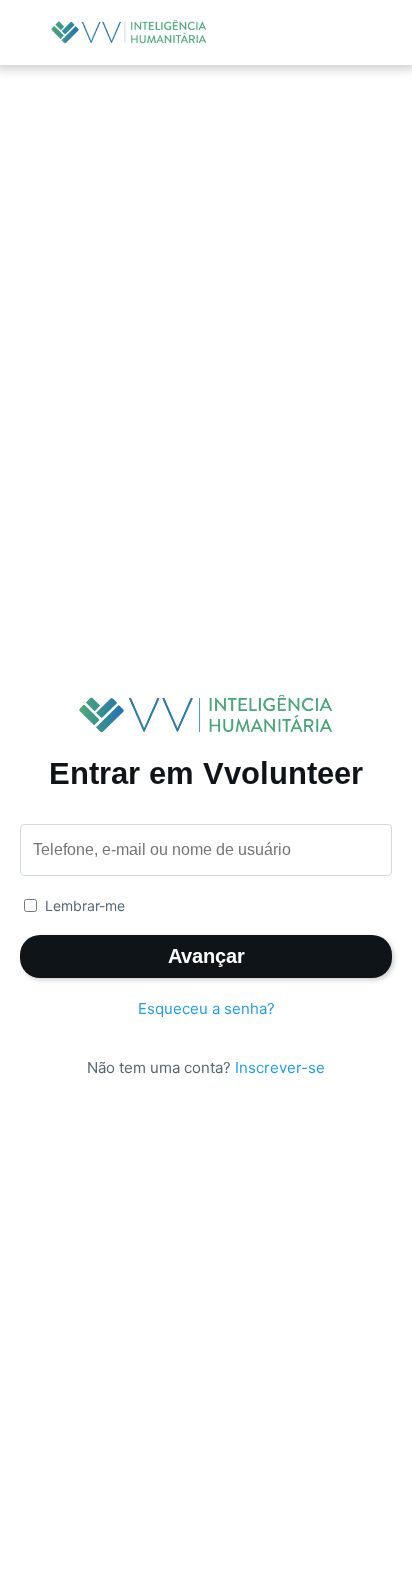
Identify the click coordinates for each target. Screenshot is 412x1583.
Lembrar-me (85, 905)
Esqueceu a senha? (206, 1008)
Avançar (206, 956)
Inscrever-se (280, 1067)
